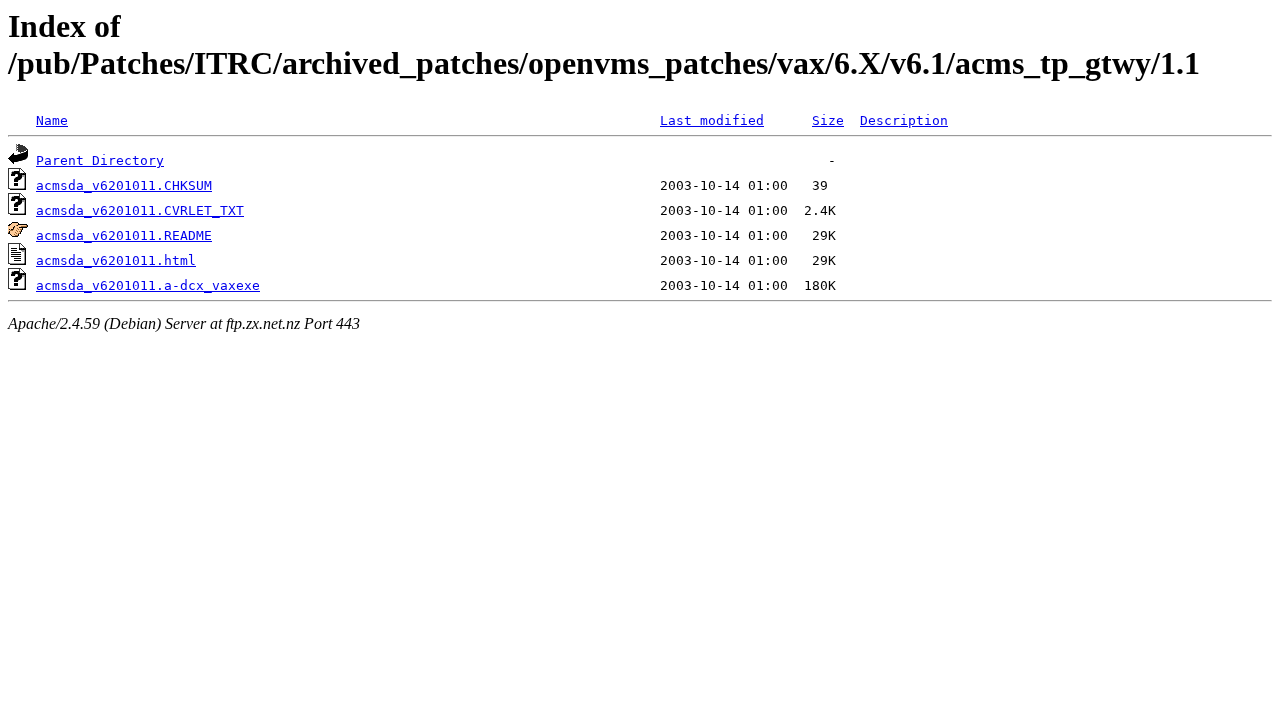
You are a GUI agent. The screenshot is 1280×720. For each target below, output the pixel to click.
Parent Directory (100, 160)
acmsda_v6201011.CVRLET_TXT (140, 210)
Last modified (712, 120)
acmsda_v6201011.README (124, 235)
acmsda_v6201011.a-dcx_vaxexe (148, 285)
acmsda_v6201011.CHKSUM (124, 185)
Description (904, 120)
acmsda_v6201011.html (116, 260)
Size (828, 120)
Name (52, 120)
